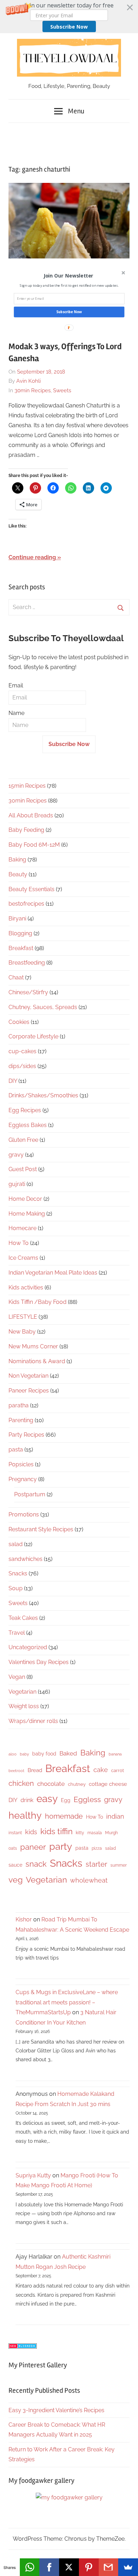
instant (15, 1833)
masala (95, 1833)
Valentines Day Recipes (39, 1662)
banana (115, 1754)
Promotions (24, 1514)
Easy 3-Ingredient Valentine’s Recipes (56, 2410)
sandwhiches (25, 1559)
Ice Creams (23, 1258)
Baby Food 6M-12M (34, 845)
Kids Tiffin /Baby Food (38, 1302)
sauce (15, 1865)
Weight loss (24, 1706)
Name (16, 713)
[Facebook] (49, 2567)
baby (24, 1754)
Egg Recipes (25, 1110)
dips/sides (22, 1066)
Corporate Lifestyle (33, 1036)
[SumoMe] (128, 2567)
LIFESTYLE (23, 1317)
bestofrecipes (26, 904)
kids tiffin (56, 1831)
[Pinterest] (89, 2567)
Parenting (21, 1420)
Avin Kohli (28, 381)
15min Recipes (27, 786)
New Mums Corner (33, 1346)
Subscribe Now (69, 27)
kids (31, 1832)
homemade (64, 1816)
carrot (117, 1770)
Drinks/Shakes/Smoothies (43, 1095)
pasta (16, 1450)
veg (16, 1880)
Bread (35, 1770)
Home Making (27, 1214)
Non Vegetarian (28, 1376)
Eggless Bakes (28, 1125)
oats (13, 1848)
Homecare (22, 1228)
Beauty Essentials (31, 889)
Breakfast (21, 948)
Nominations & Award (37, 1361)
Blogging (20, 933)
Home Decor (25, 1199)
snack (36, 1864)
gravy (16, 1155)
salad (16, 1544)
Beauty (18, 874)
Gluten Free (23, 1140)
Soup (16, 1588)
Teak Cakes (23, 1618)
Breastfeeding (27, 963)
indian (115, 1816)
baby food (44, 1754)
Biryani (17, 919)
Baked (68, 1753)
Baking (17, 860)
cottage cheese (108, 1784)
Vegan (17, 1677)
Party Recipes (26, 1435)
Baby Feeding (26, 830)
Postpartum (30, 1494)
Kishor (24, 1919)
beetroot (16, 1771)
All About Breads (31, 815)
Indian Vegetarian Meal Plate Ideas (53, 1273)
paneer (33, 1847)
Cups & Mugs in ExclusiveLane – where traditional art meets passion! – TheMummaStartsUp (67, 2002)
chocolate (51, 1784)
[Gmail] (109, 2567)
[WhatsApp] (30, 2567)
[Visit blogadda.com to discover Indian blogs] (23, 2347)
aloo (13, 1754)
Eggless (87, 1799)
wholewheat (89, 1880)
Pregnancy (23, 1479)
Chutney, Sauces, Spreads (43, 1007)
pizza (97, 1848)
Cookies (19, 1022)
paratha (19, 1405)
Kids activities (26, 1287)
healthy (25, 1815)
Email (16, 685)
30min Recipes (33, 390)
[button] (69, 17)
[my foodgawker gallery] (69, 2497)
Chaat (16, 977)
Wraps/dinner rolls (33, 1721)
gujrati (17, 1184)
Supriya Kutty (33, 2175)
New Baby (22, 1332)
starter (96, 1864)
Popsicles (21, 1464)
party (61, 1846)
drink (27, 1800)
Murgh (111, 1833)
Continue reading (32, 557)
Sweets (62, 390)
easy (47, 1799)
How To (19, 1243)
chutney (77, 1784)
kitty (80, 1833)
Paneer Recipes (29, 1391)
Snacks (18, 1573)
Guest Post (23, 1169)
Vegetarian (22, 1692)
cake (101, 1770)
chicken (21, 1783)
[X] (69, 2567)
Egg (66, 1800)
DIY (13, 1081)
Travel (17, 1633)
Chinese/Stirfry (28, 992)
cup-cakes (22, 1051)
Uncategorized (28, 1647)
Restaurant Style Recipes (41, 1529)
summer (119, 1865)
